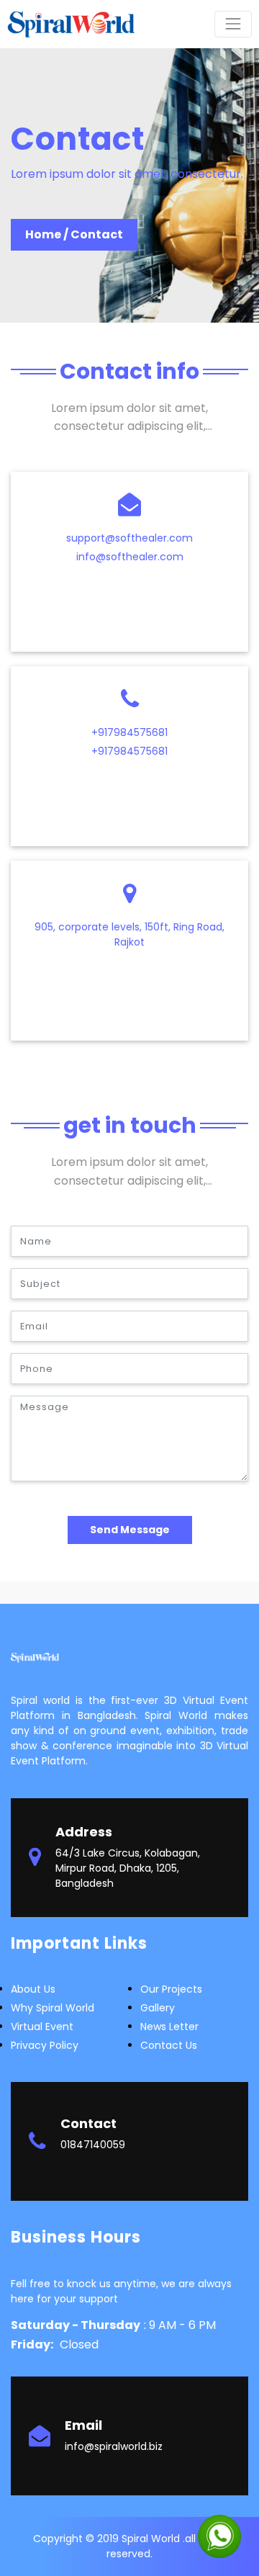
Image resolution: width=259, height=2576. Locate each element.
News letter (169, 2027)
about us (33, 1989)
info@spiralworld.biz (114, 2446)
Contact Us (169, 2045)
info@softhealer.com (130, 557)
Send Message (130, 1530)
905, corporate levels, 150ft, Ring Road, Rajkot (129, 934)
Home (43, 234)
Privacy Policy (45, 2045)
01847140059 (93, 2145)
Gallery (158, 2008)
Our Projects (171, 1989)
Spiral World (152, 2539)
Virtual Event (42, 2027)
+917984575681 (129, 732)
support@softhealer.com (129, 538)
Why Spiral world (53, 2008)
